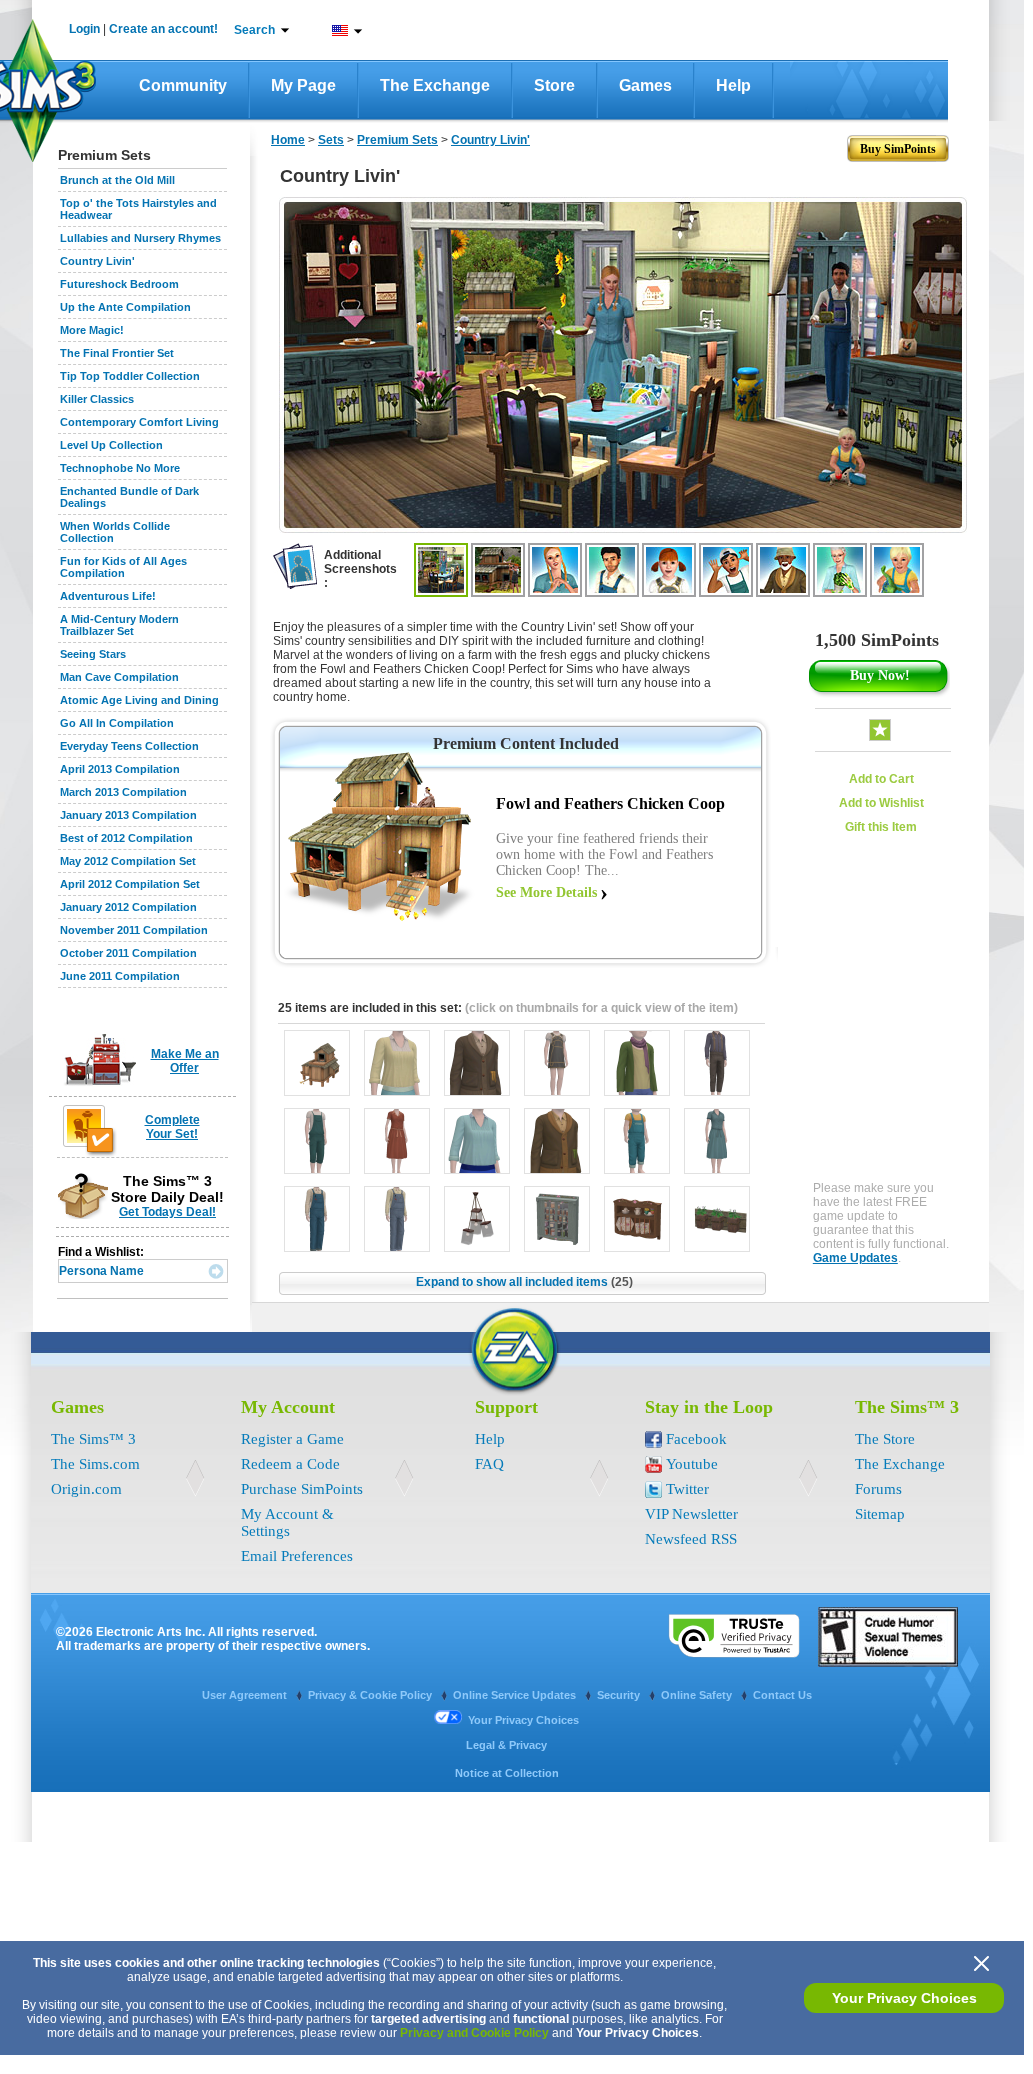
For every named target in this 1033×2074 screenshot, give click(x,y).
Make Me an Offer (185, 1061)
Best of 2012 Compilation (126, 838)
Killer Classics (97, 399)
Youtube (692, 1464)
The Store (885, 1439)
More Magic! (92, 330)
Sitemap (880, 1514)
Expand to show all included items (524, 1282)
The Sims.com (95, 1464)
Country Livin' (97, 261)
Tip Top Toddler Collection (130, 376)
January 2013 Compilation (128, 815)
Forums (878, 1489)
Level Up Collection (111, 445)
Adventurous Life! (108, 596)
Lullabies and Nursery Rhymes (140, 238)
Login (84, 29)
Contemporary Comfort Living (139, 422)
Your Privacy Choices (904, 1998)
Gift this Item (881, 827)
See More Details (546, 892)
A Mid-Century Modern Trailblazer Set (119, 625)
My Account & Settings (287, 1522)
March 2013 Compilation (123, 792)
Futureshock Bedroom (119, 284)
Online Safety (698, 1695)
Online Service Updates (516, 1695)
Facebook (696, 1439)
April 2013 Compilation (120, 769)
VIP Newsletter (691, 1514)
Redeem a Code (290, 1464)
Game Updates (855, 1258)
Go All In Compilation (117, 723)
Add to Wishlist (881, 803)
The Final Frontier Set (117, 353)
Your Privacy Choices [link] (523, 1720)
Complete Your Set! (172, 1127)
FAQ (489, 1464)
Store (554, 85)
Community (183, 85)
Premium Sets (397, 140)
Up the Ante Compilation (125, 307)
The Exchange (435, 85)
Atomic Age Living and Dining (139, 700)
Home (288, 140)
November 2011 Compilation (134, 930)
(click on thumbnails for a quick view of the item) (601, 1008)
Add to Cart (881, 779)
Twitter (687, 1489)
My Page (303, 85)
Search (254, 30)
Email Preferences (297, 1556)
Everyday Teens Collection (129, 746)
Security (620, 1695)
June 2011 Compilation (120, 976)
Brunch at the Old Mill (117, 180)
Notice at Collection (507, 1773)
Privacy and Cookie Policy (474, 2033)
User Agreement (246, 1695)
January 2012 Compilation (128, 907)
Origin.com (86, 1489)
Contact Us (782, 1695)
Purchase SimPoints (302, 1489)
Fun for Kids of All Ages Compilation (123, 567)
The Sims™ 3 (93, 1439)
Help (733, 85)
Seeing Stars (93, 654)
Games (645, 85)
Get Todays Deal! (167, 1212)
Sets (331, 140)
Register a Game (292, 1439)
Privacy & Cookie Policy (371, 1695)
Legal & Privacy (506, 1745)
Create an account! (163, 29)
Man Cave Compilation (119, 677)
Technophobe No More (120, 468)
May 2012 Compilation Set (128, 861)
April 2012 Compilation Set (130, 884)
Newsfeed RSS (691, 1539)
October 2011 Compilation (128, 953)
